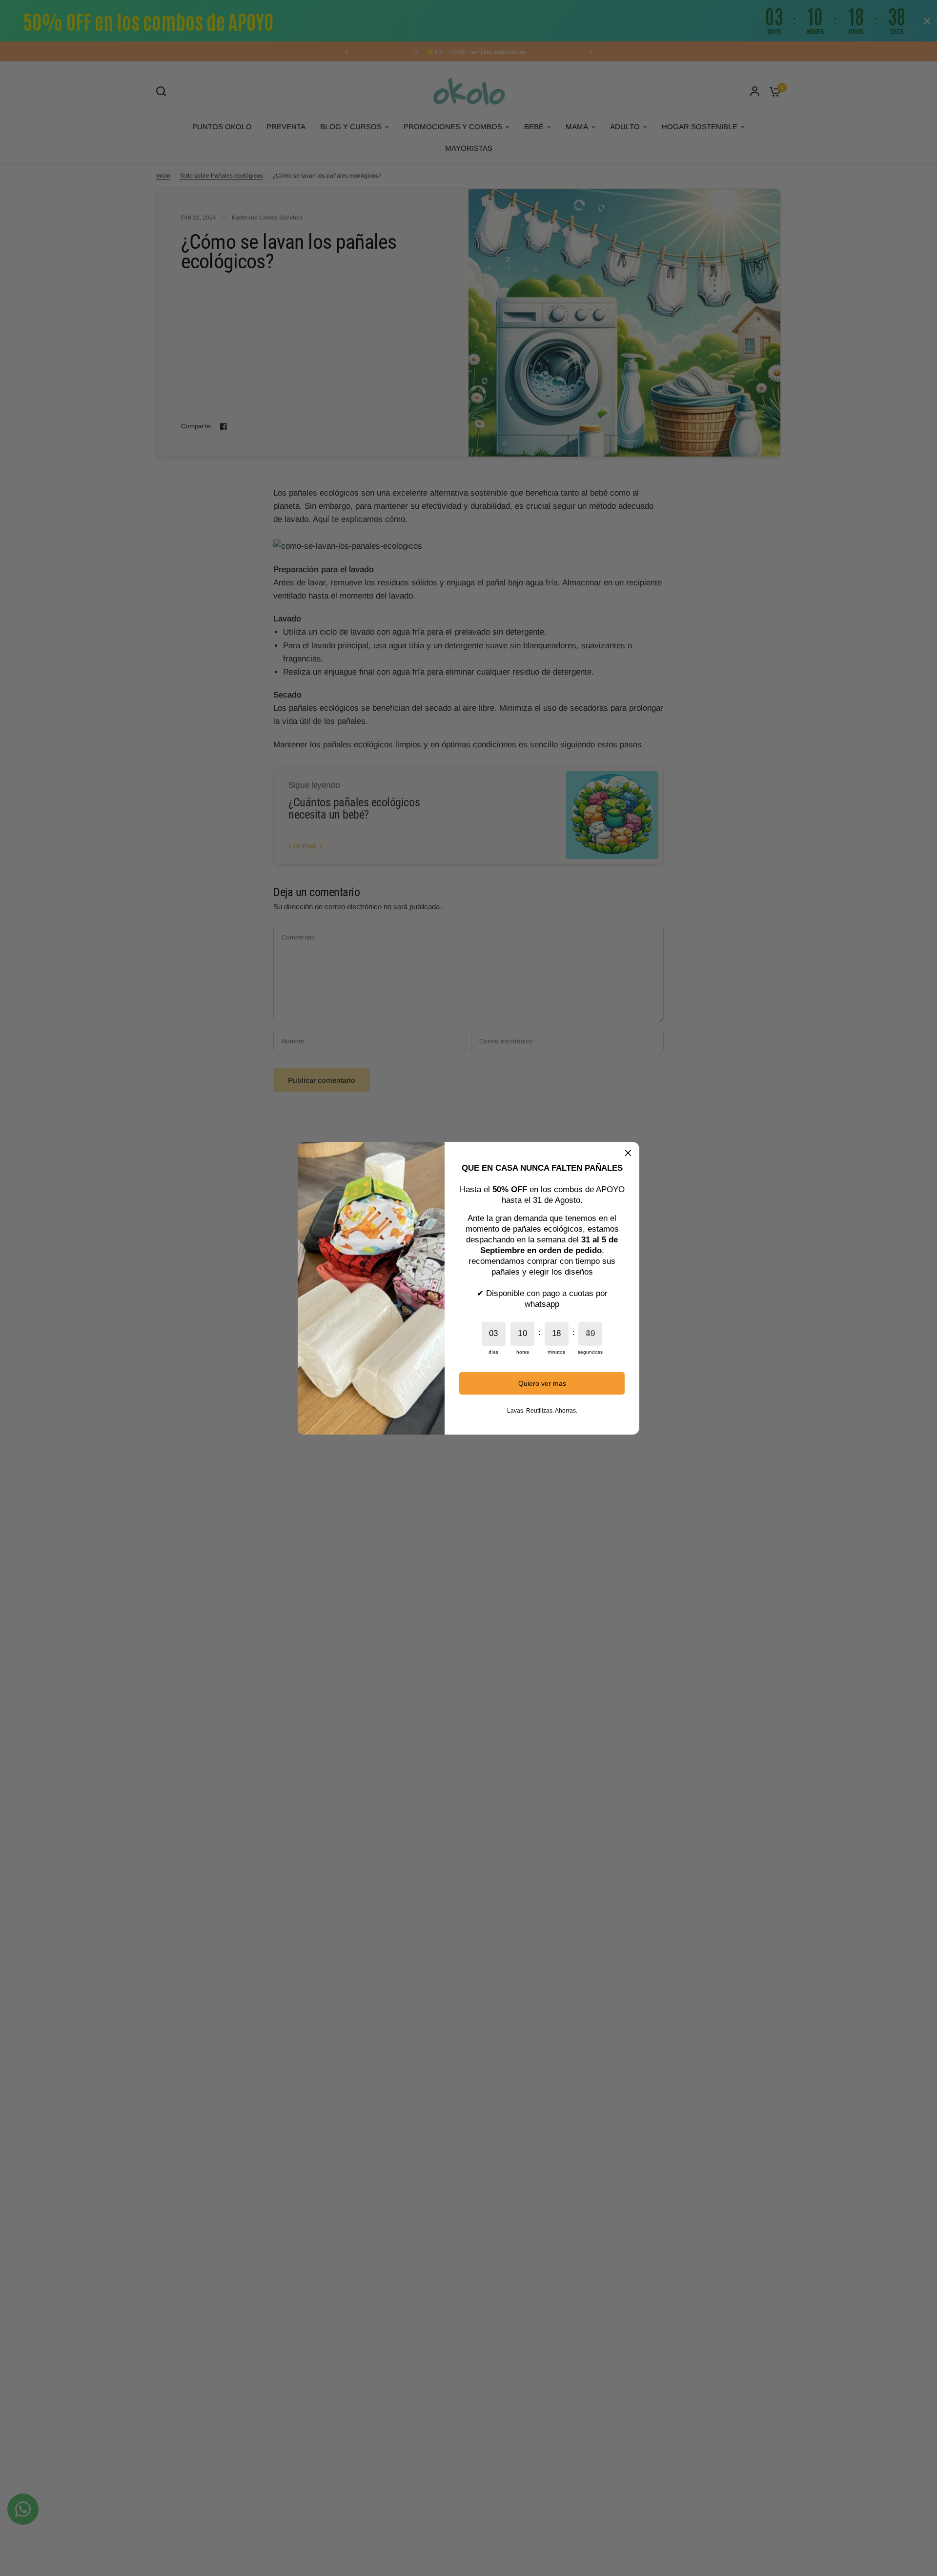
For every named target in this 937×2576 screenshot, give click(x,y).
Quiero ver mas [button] (542, 1383)
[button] (628, 1153)
